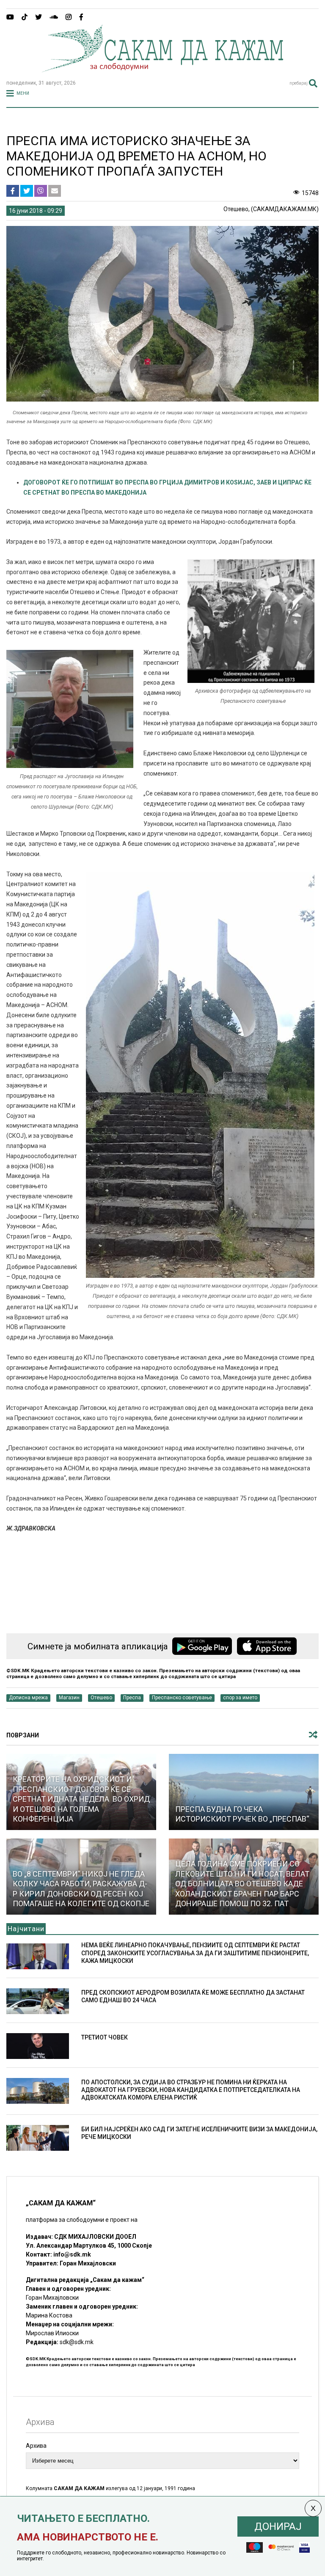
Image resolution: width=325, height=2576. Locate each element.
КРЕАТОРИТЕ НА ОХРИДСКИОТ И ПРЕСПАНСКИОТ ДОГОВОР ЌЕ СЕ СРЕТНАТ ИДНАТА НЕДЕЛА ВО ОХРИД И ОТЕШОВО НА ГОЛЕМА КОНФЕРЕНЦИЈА (81, 1799)
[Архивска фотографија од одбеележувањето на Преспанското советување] (251, 681)
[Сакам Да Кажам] (162, 69)
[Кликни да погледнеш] (244, 1792)
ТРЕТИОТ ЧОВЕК (105, 2037)
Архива (36, 2446)
